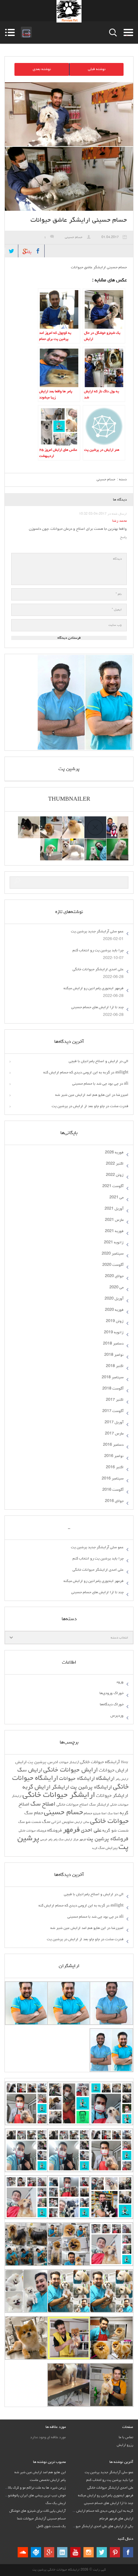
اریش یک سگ (56, 2503)
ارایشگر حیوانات (112, 1796)
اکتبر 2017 (115, 1400)
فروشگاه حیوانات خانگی (32, 1831)
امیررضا (122, 1095)
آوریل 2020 (114, 1299)
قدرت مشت (119, 1106)
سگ (46, 1822)
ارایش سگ (30, 1771)
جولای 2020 (114, 1276)
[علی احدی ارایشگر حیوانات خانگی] (51, 820)
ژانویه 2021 (114, 1243)
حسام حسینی (74, 237)
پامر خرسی (46, 1840)
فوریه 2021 (114, 1231)
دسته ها (127, 32)
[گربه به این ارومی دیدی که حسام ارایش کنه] (95, 842)
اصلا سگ (113, 1814)
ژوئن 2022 (115, 1175)
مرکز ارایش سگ (68, 1840)
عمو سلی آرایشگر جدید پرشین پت (97, 932)
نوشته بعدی (42, 69)
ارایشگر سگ (99, 1805)
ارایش (21, 1762)
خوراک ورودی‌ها (112, 1693)
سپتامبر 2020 (113, 1254)
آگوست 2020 (113, 1265)
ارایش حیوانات (114, 1771)
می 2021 (116, 1198)
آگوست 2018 (113, 1389)
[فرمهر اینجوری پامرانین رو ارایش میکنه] (29, 820)
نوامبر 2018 (114, 1355)
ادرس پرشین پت (43, 1762)
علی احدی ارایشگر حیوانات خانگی (98, 970)
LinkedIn (62, 2552)
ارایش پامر (122, 1779)
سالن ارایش (82, 1822)
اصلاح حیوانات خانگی (72, 1805)
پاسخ (123, 537)
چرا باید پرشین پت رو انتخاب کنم (98, 951)
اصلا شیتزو (100, 1814)
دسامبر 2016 (113, 1445)
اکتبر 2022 (115, 1164)
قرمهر (82, 1840)
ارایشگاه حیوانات (77, 1779)
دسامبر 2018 (113, 1344)
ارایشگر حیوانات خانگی (59, 1795)
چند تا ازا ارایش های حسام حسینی (97, 1008)
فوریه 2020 (114, 1310)
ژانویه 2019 (114, 1333)
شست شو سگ (30, 1822)
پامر (55, 1840)
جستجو (113, 33)
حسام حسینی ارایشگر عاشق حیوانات (79, 220)
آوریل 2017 (114, 1423)
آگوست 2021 (113, 1186)
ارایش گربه (37, 1787)
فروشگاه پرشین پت (108, 1839)
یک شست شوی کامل (51, 2526)
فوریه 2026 (114, 1153)
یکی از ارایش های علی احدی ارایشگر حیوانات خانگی (97, 2526)
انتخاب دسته (119, 1638)
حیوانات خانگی (109, 1822)
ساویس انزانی (62, 1822)
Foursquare (36, 2552)
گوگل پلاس (25, 250)
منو (10, 32)
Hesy (125, 1763)
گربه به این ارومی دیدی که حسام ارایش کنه (77, 1073)
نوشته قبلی (97, 69)
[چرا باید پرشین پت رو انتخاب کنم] (73, 820)
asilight (122, 1073)
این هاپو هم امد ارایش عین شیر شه (83, 1095)
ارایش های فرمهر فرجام (116, 2519)
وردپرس (117, 1716)
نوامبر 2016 (114, 1456)
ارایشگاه (105, 1779)
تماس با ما (126, 2437)
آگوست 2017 (113, 1411)
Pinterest (115, 2552)
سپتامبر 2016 (113, 1479)
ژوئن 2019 (115, 1321)
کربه (95, 1848)
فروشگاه (55, 1831)
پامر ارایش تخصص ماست (48, 2480)
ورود (120, 1682)
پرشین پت (69, 769)
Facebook (38, 251)
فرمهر (71, 1830)
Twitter (12, 251)
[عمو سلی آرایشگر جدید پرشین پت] (117, 820)
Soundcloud (23, 2552)
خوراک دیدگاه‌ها (112, 1705)
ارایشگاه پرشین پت (91, 1787)
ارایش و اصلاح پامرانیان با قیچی (93, 1061)
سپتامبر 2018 (113, 1378)
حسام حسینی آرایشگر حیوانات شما (41, 2519)
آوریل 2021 (114, 1209)
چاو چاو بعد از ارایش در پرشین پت (78, 1106)
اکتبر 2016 (115, 1468)
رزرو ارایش (125, 2445)
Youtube (75, 2552)
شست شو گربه (115, 1831)
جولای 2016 (114, 1501)
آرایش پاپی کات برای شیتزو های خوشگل (38, 2511)
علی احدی (91, 1831)
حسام (88, 1814)
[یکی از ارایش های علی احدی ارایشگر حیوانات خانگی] (51, 842)
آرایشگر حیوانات (69, 1763)
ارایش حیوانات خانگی (71, 1770)
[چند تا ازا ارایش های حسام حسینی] (117, 842)
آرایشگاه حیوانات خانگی (100, 1762)
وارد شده (26, 32)
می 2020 (116, 1288)
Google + (49, 2552)
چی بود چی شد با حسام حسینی (95, 1084)
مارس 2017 (114, 1434)
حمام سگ (34, 1813)
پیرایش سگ (108, 1848)
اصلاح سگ (43, 1804)
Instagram (89, 2552)
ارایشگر (60, 1788)
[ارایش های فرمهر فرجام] (73, 842)
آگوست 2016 (113, 1490)
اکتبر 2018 (115, 1366)
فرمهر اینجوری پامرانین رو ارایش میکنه (94, 989)
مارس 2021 (114, 1220)
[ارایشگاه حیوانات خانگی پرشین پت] (69, 11)
